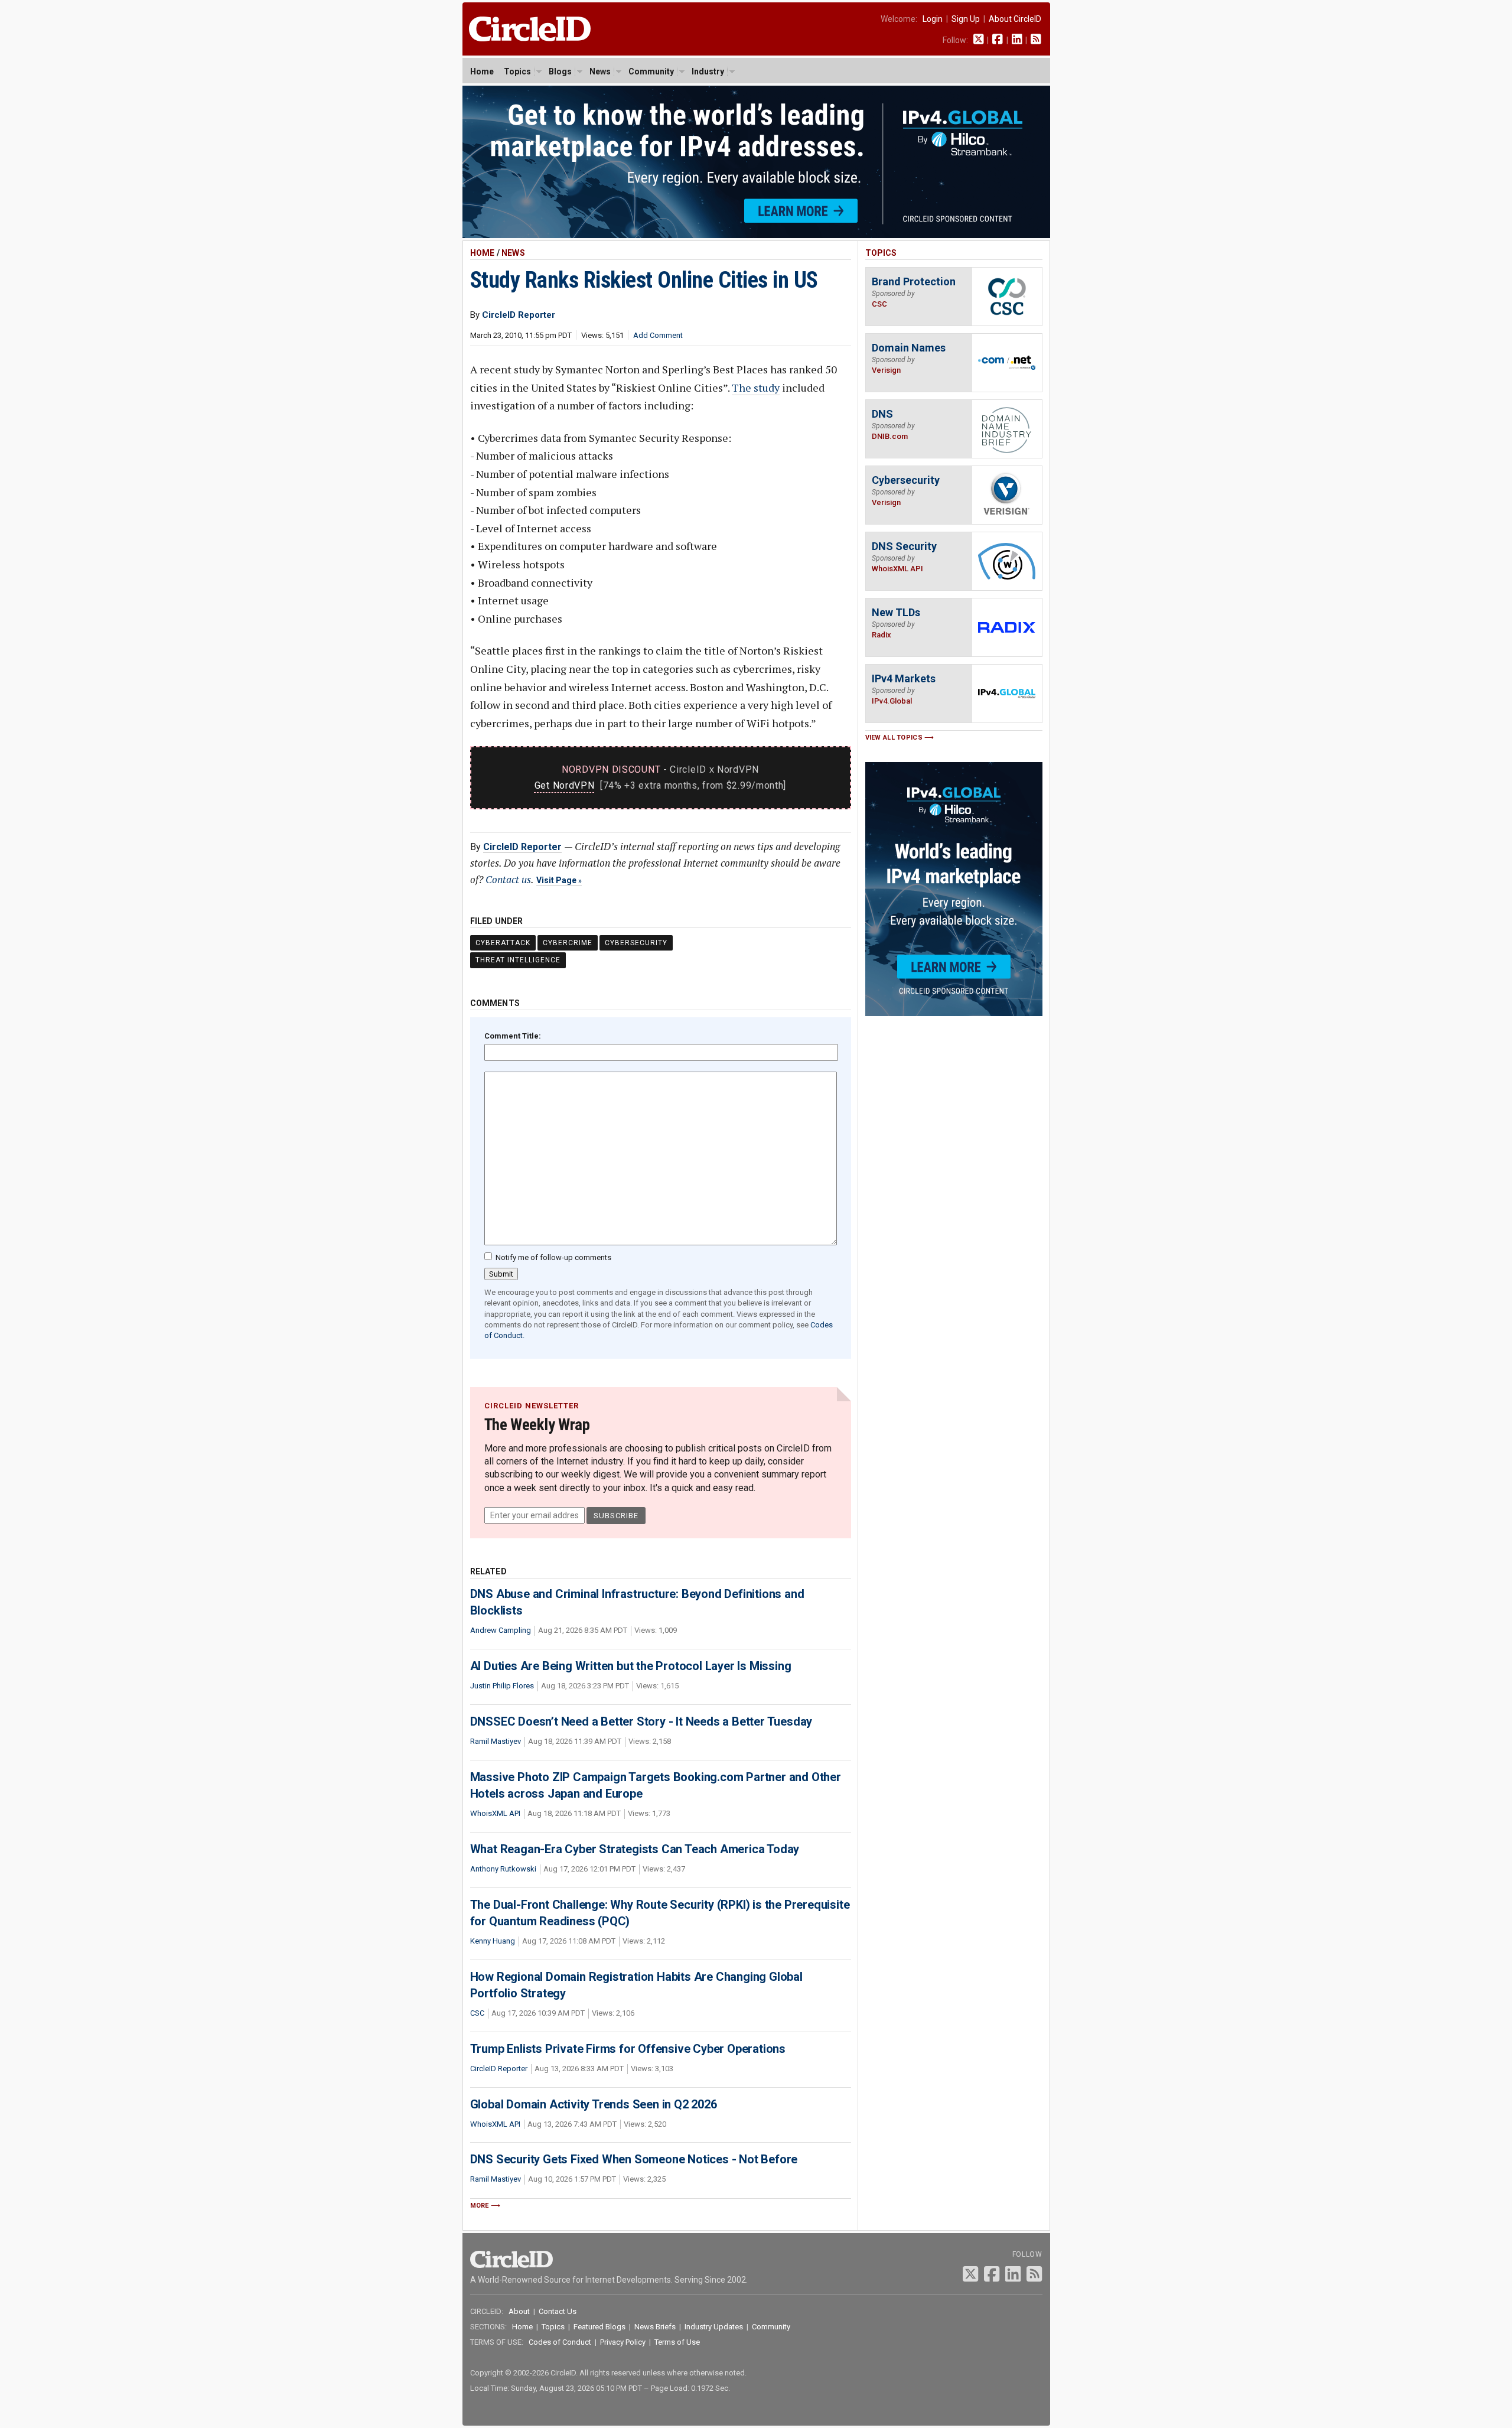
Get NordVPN (565, 785)
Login (933, 19)
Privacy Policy (623, 2342)
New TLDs (896, 612)
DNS (882, 414)
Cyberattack (503, 943)
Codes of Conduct (560, 2342)
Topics (517, 71)
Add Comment (658, 335)
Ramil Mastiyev (496, 1741)
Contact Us (558, 2311)
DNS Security (904, 546)
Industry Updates (714, 2327)
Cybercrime (568, 943)
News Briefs (655, 2327)
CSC (477, 2013)
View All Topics (894, 738)
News (600, 71)
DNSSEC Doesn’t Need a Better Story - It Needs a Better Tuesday (641, 1721)
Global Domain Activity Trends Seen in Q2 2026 (594, 2104)
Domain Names (909, 348)
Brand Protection (914, 281)
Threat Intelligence (518, 960)
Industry (708, 71)
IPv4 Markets (904, 678)
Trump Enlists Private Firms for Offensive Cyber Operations (628, 2049)
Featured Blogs (599, 2327)
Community (651, 71)
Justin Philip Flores (502, 1686)
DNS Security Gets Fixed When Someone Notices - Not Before (634, 2159)
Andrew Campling (501, 1630)
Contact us (508, 879)
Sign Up (966, 19)
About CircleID (1015, 19)
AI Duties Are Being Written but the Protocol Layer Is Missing (631, 1666)
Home (482, 71)
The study (756, 388)
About (519, 2311)
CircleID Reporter (522, 847)
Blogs (560, 71)
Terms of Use (677, 2342)
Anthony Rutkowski (503, 1869)
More (480, 2206)
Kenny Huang (493, 1941)
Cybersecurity (636, 943)
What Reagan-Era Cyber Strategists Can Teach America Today (635, 1849)
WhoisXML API (495, 1813)
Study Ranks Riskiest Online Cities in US (644, 280)
